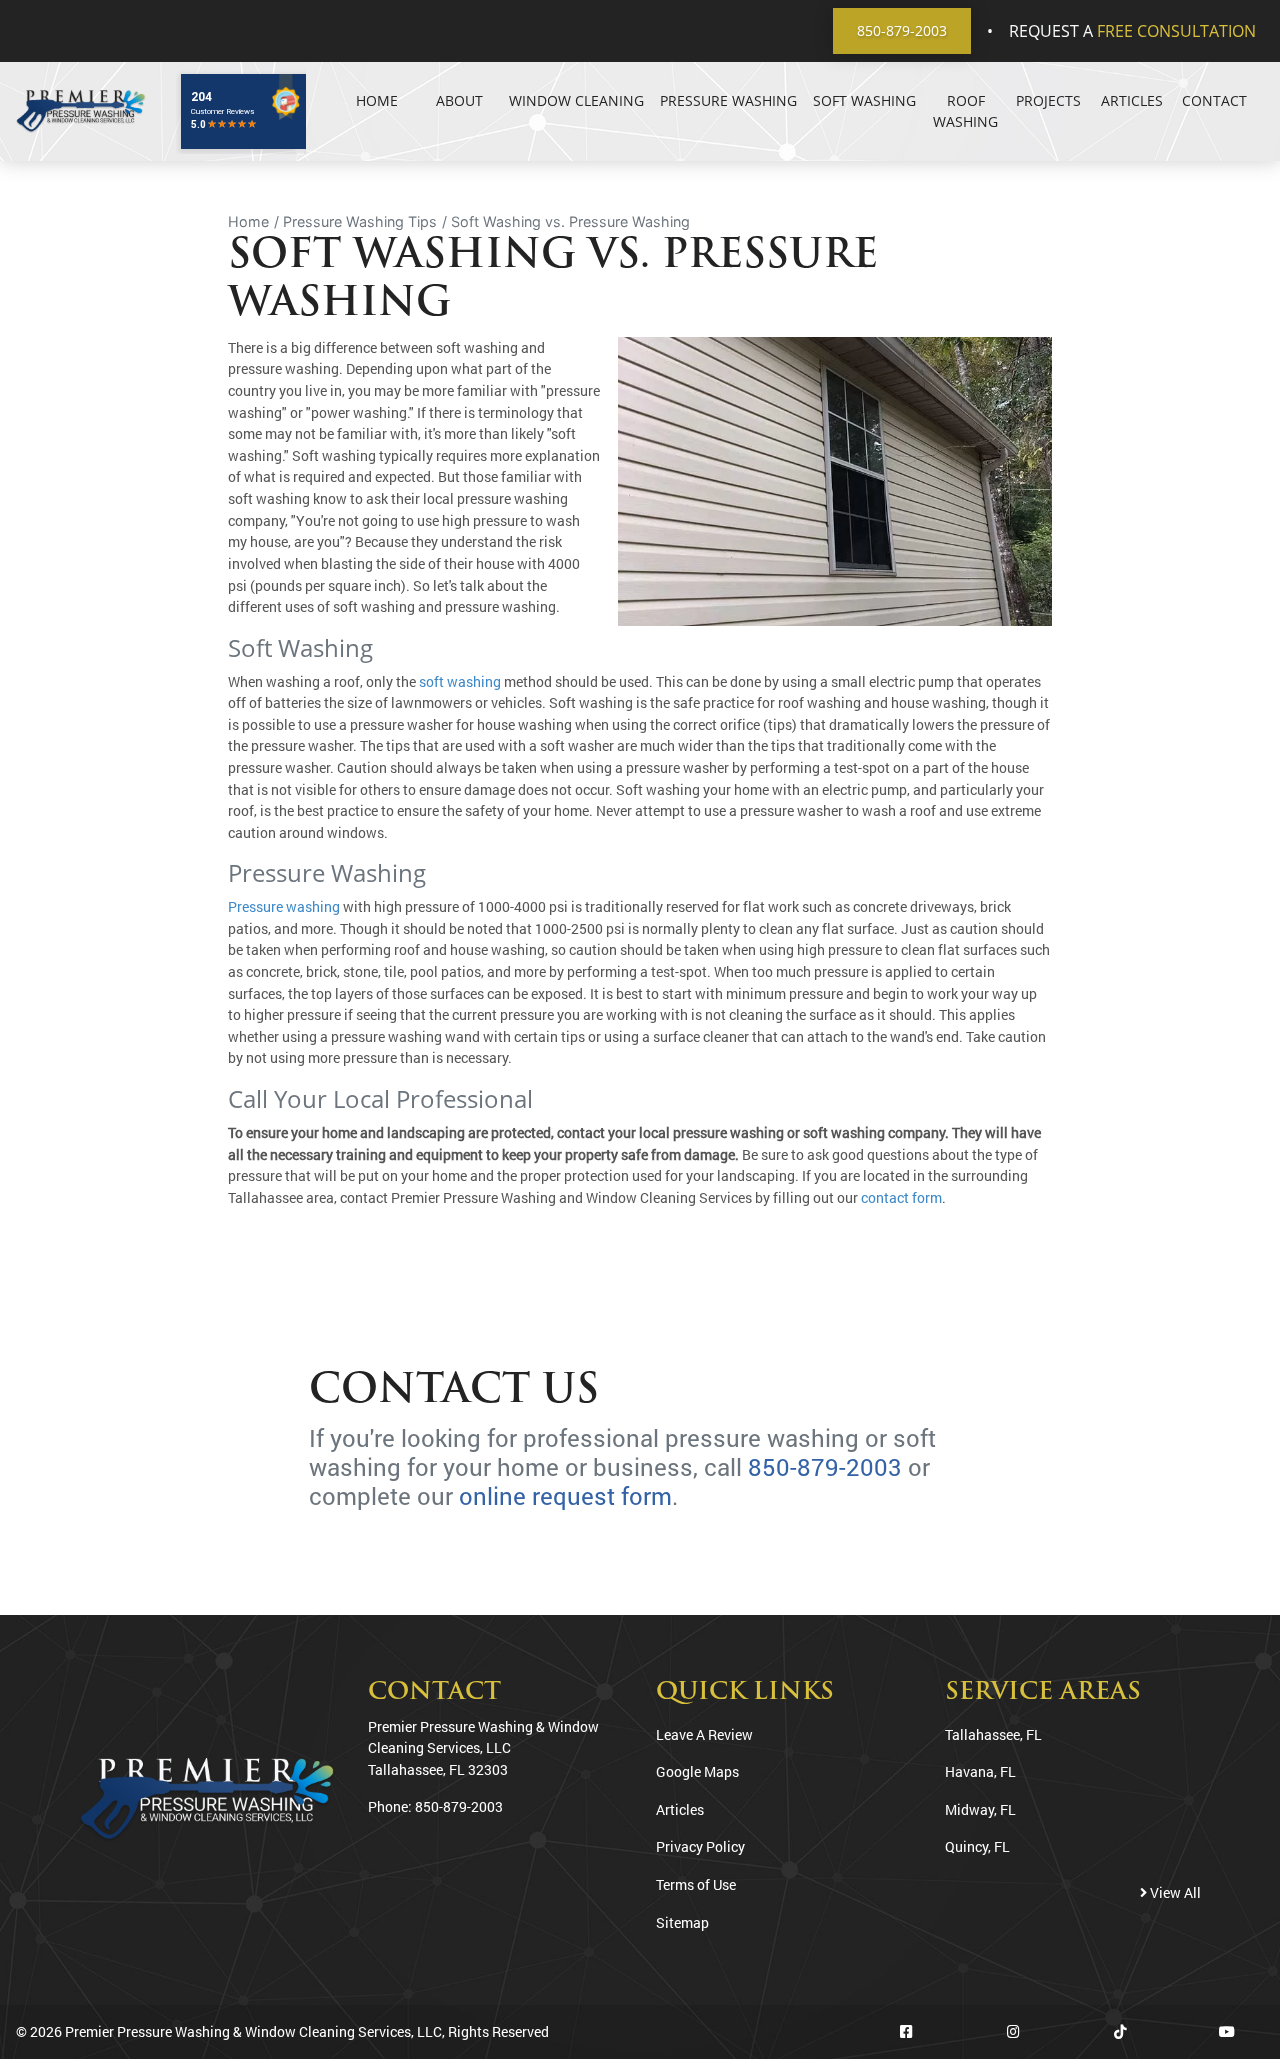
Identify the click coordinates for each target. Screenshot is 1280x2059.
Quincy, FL (977, 1846)
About (459, 100)
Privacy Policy (700, 1846)
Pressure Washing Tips (360, 221)
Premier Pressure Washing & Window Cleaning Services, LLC (253, 2031)
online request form (565, 1496)
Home (377, 100)
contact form (901, 1197)
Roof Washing (965, 111)
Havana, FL (980, 1771)
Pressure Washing (728, 100)
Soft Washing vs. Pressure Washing (570, 221)
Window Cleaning (576, 100)
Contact (1214, 100)
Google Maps (697, 1771)
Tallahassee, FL (993, 1734)
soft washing (460, 681)
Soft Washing (864, 100)
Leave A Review (704, 1734)
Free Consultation (1176, 31)
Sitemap (682, 1922)
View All (1174, 1892)
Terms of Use (696, 1884)
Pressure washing (284, 906)
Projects (1048, 100)
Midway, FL (980, 1809)
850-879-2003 (902, 30)
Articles (1132, 100)
